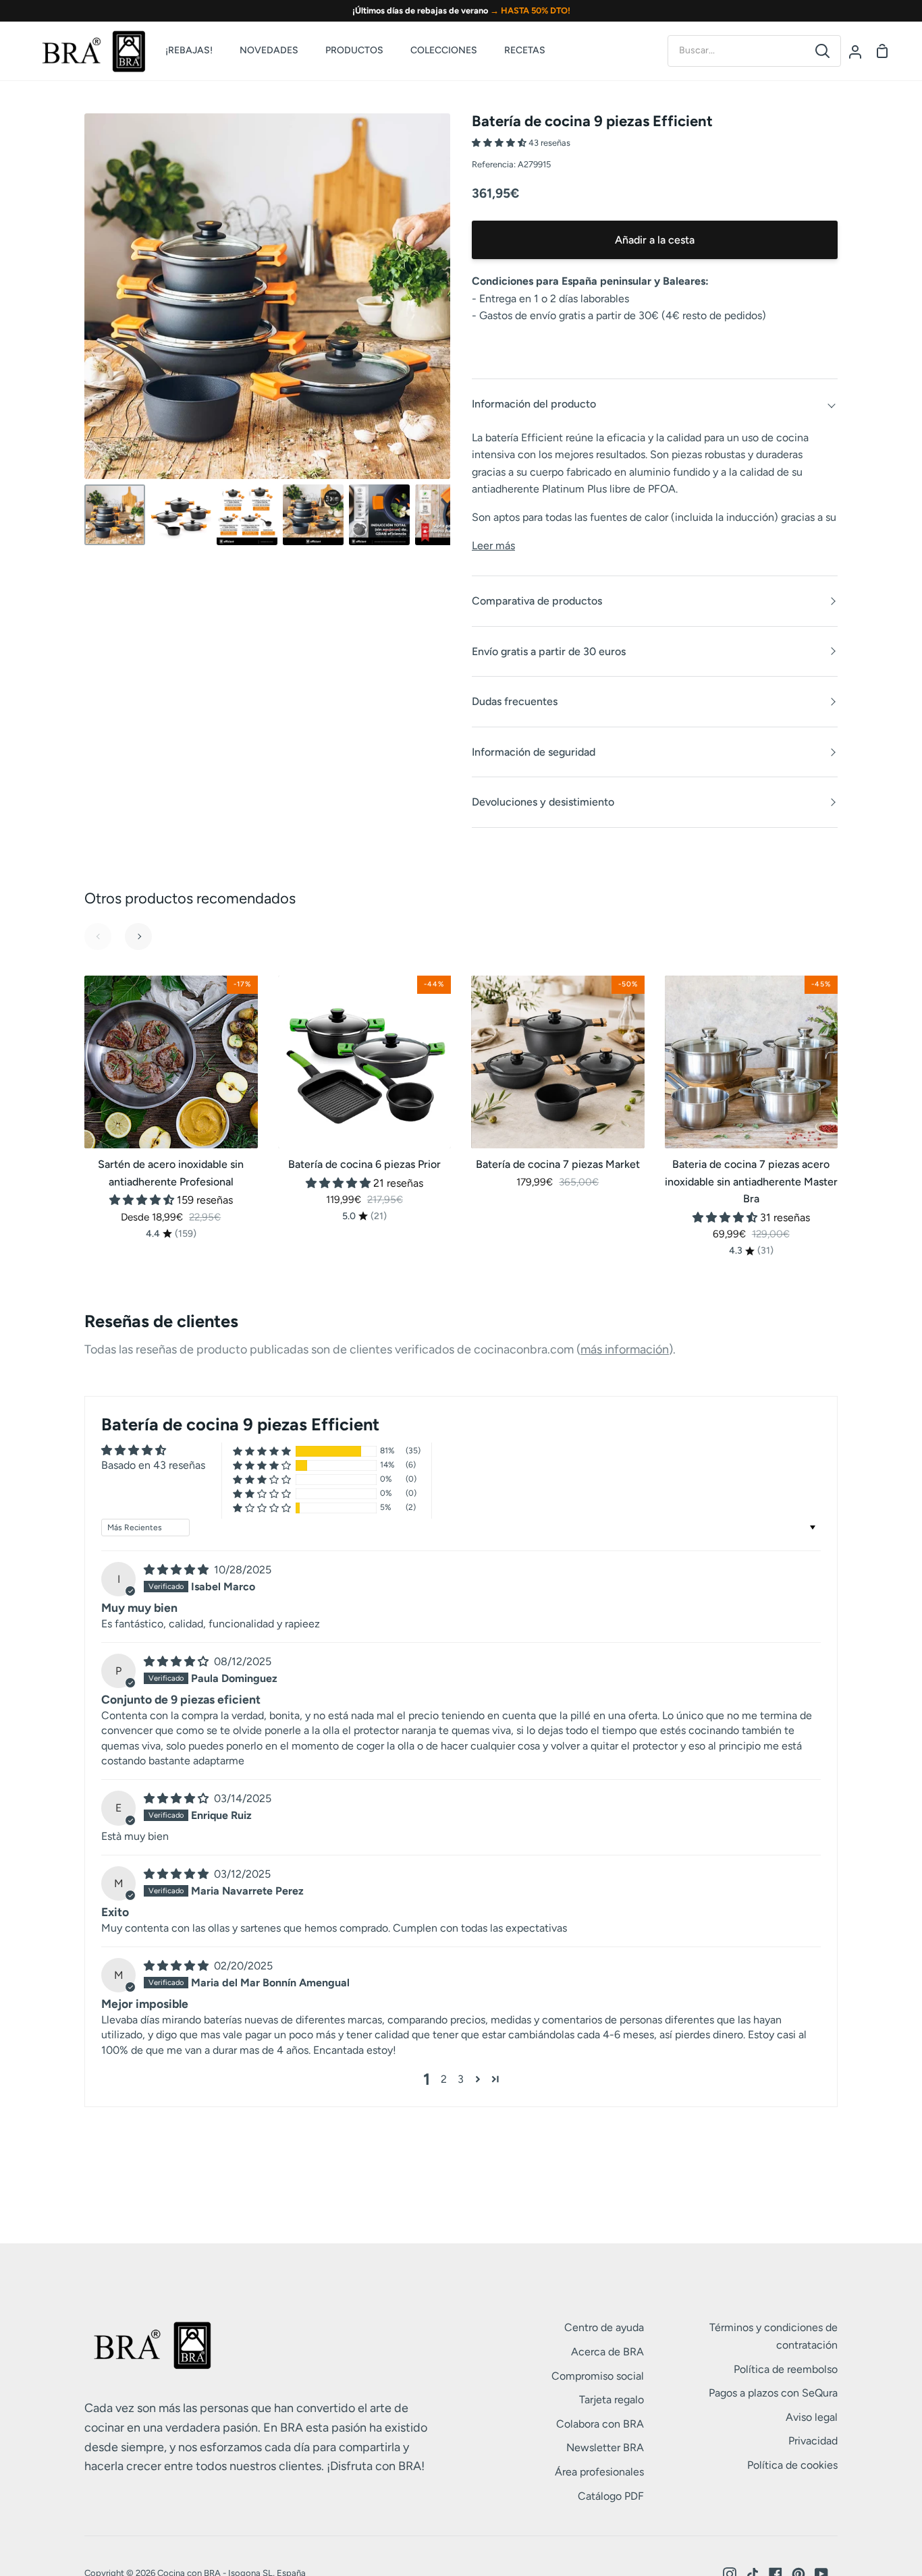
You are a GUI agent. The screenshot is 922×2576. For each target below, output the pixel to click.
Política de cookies (792, 2465)
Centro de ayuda (604, 2327)
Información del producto (534, 404)
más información (625, 1349)
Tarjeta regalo (612, 2400)
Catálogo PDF (611, 2496)
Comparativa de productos (537, 601)
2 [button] (444, 2079)
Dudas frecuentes (515, 701)
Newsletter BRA (605, 2447)
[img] (178, 1570)
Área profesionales (599, 2472)
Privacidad (813, 2441)
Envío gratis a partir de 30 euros (549, 651)
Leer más (493, 545)
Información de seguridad (534, 752)
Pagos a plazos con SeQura (773, 2393)
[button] (500, 143)
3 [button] (461, 2079)
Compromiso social (598, 2376)
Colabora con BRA (600, 2424)
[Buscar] (822, 51)
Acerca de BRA (607, 2352)
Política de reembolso (786, 2369)
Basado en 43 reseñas (153, 1465)
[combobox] (736, 51)
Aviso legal (812, 2417)
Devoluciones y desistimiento (543, 802)
